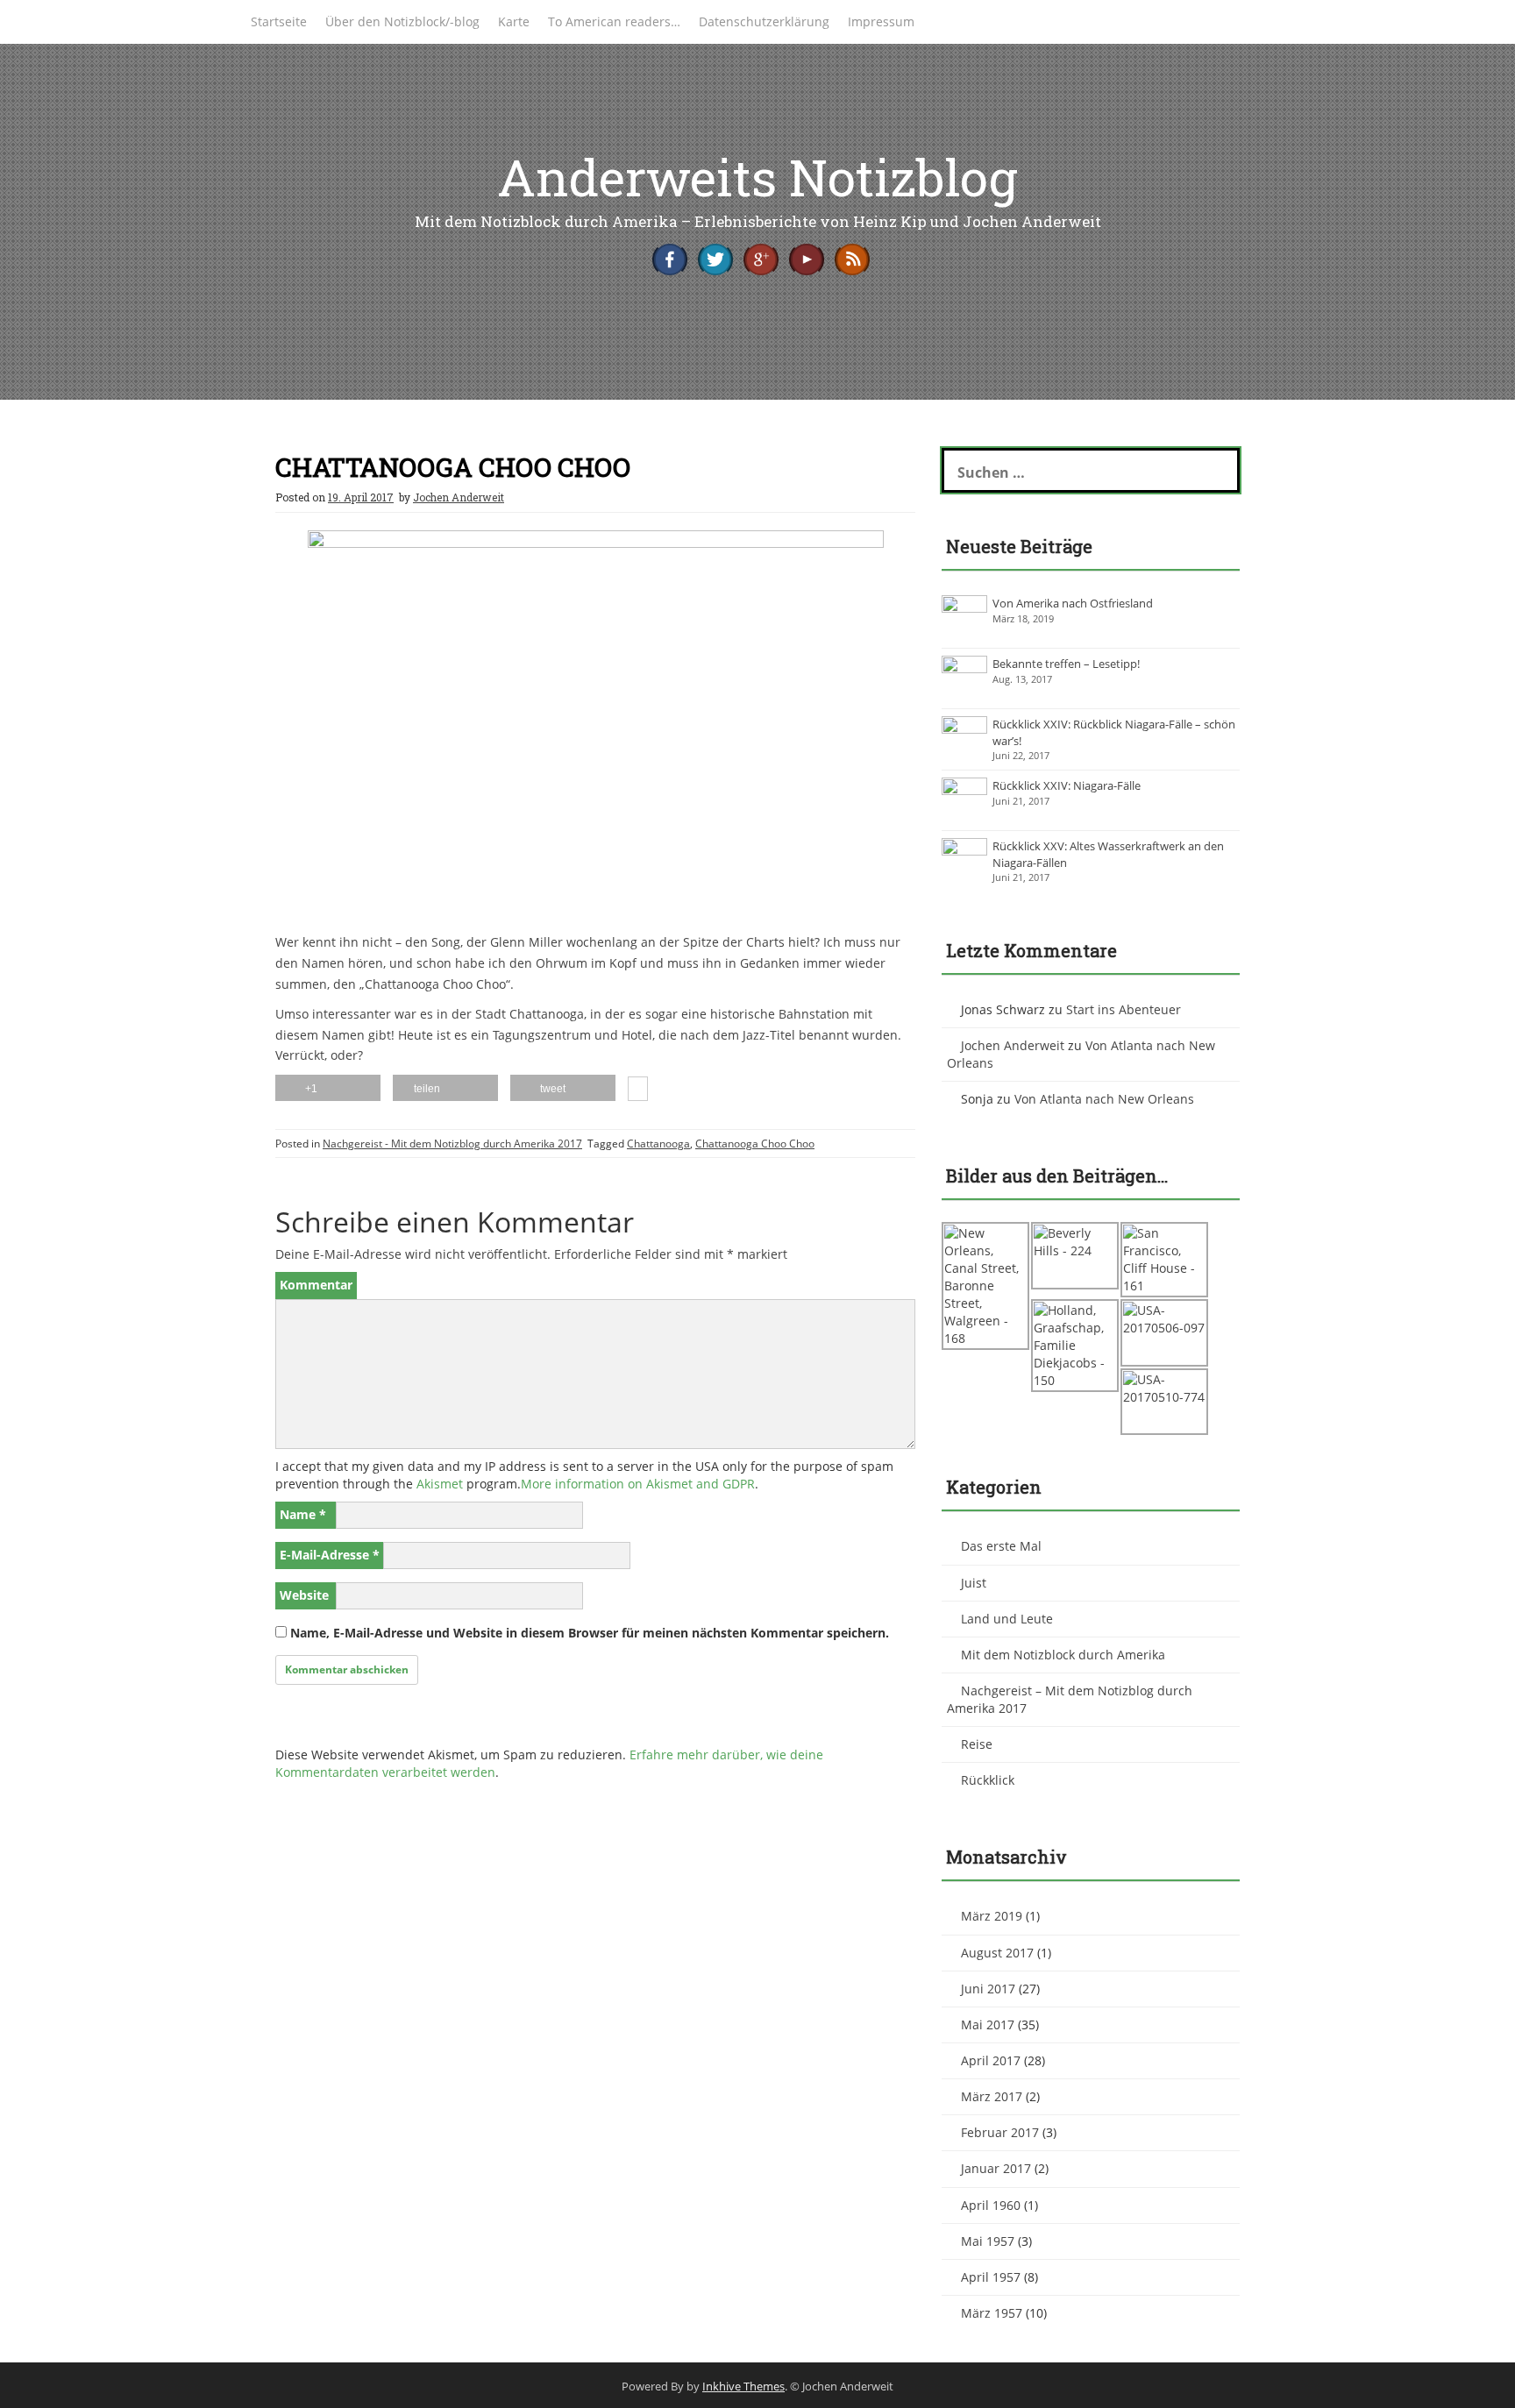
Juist (974, 1583)
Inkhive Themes (743, 2386)
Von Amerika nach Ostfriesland (1073, 603)
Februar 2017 (1000, 2132)
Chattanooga (658, 1144)
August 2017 (997, 1953)
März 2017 (992, 2096)
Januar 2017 (996, 2168)
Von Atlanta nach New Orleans (1104, 1099)
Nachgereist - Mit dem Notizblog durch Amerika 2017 (452, 1144)
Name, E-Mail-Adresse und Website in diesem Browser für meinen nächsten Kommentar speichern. (590, 1633)
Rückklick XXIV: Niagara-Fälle (1067, 785)
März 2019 (992, 1916)
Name (303, 1514)
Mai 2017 (988, 2024)
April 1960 (991, 2205)
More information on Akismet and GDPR (638, 1484)
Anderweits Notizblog (757, 177)
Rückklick (988, 1780)
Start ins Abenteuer (1124, 1009)
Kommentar (316, 1285)
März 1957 (992, 2313)
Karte (514, 21)
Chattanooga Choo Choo (755, 1144)
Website (304, 1595)
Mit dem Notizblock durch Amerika (1063, 1655)
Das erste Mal (1001, 1546)
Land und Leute (1007, 1619)
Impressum (881, 21)
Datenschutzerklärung (764, 21)
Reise (977, 1744)
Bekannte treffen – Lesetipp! (1066, 664)
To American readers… (614, 21)
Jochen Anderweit (459, 497)
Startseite (279, 21)
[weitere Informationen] (638, 1090)
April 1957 (991, 2277)
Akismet (440, 1484)
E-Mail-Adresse (330, 1555)
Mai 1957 (988, 2241)
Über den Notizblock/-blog (402, 21)
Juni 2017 (988, 1989)
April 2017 (991, 2060)
